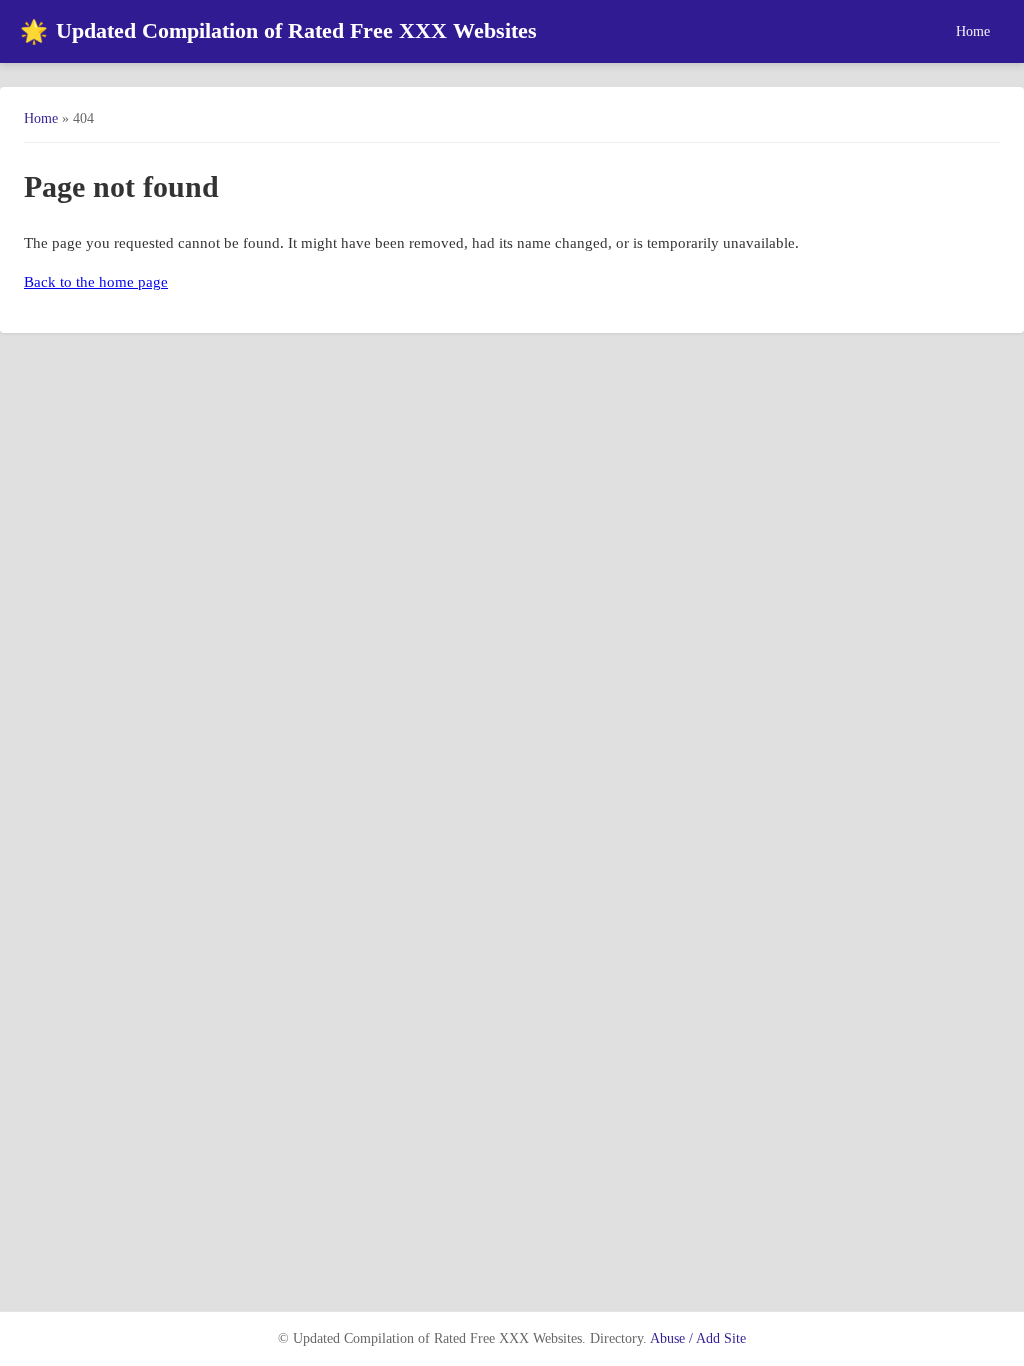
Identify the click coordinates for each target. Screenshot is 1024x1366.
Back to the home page (96, 282)
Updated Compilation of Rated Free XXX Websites (278, 31)
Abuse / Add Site (698, 1338)
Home (973, 31)
